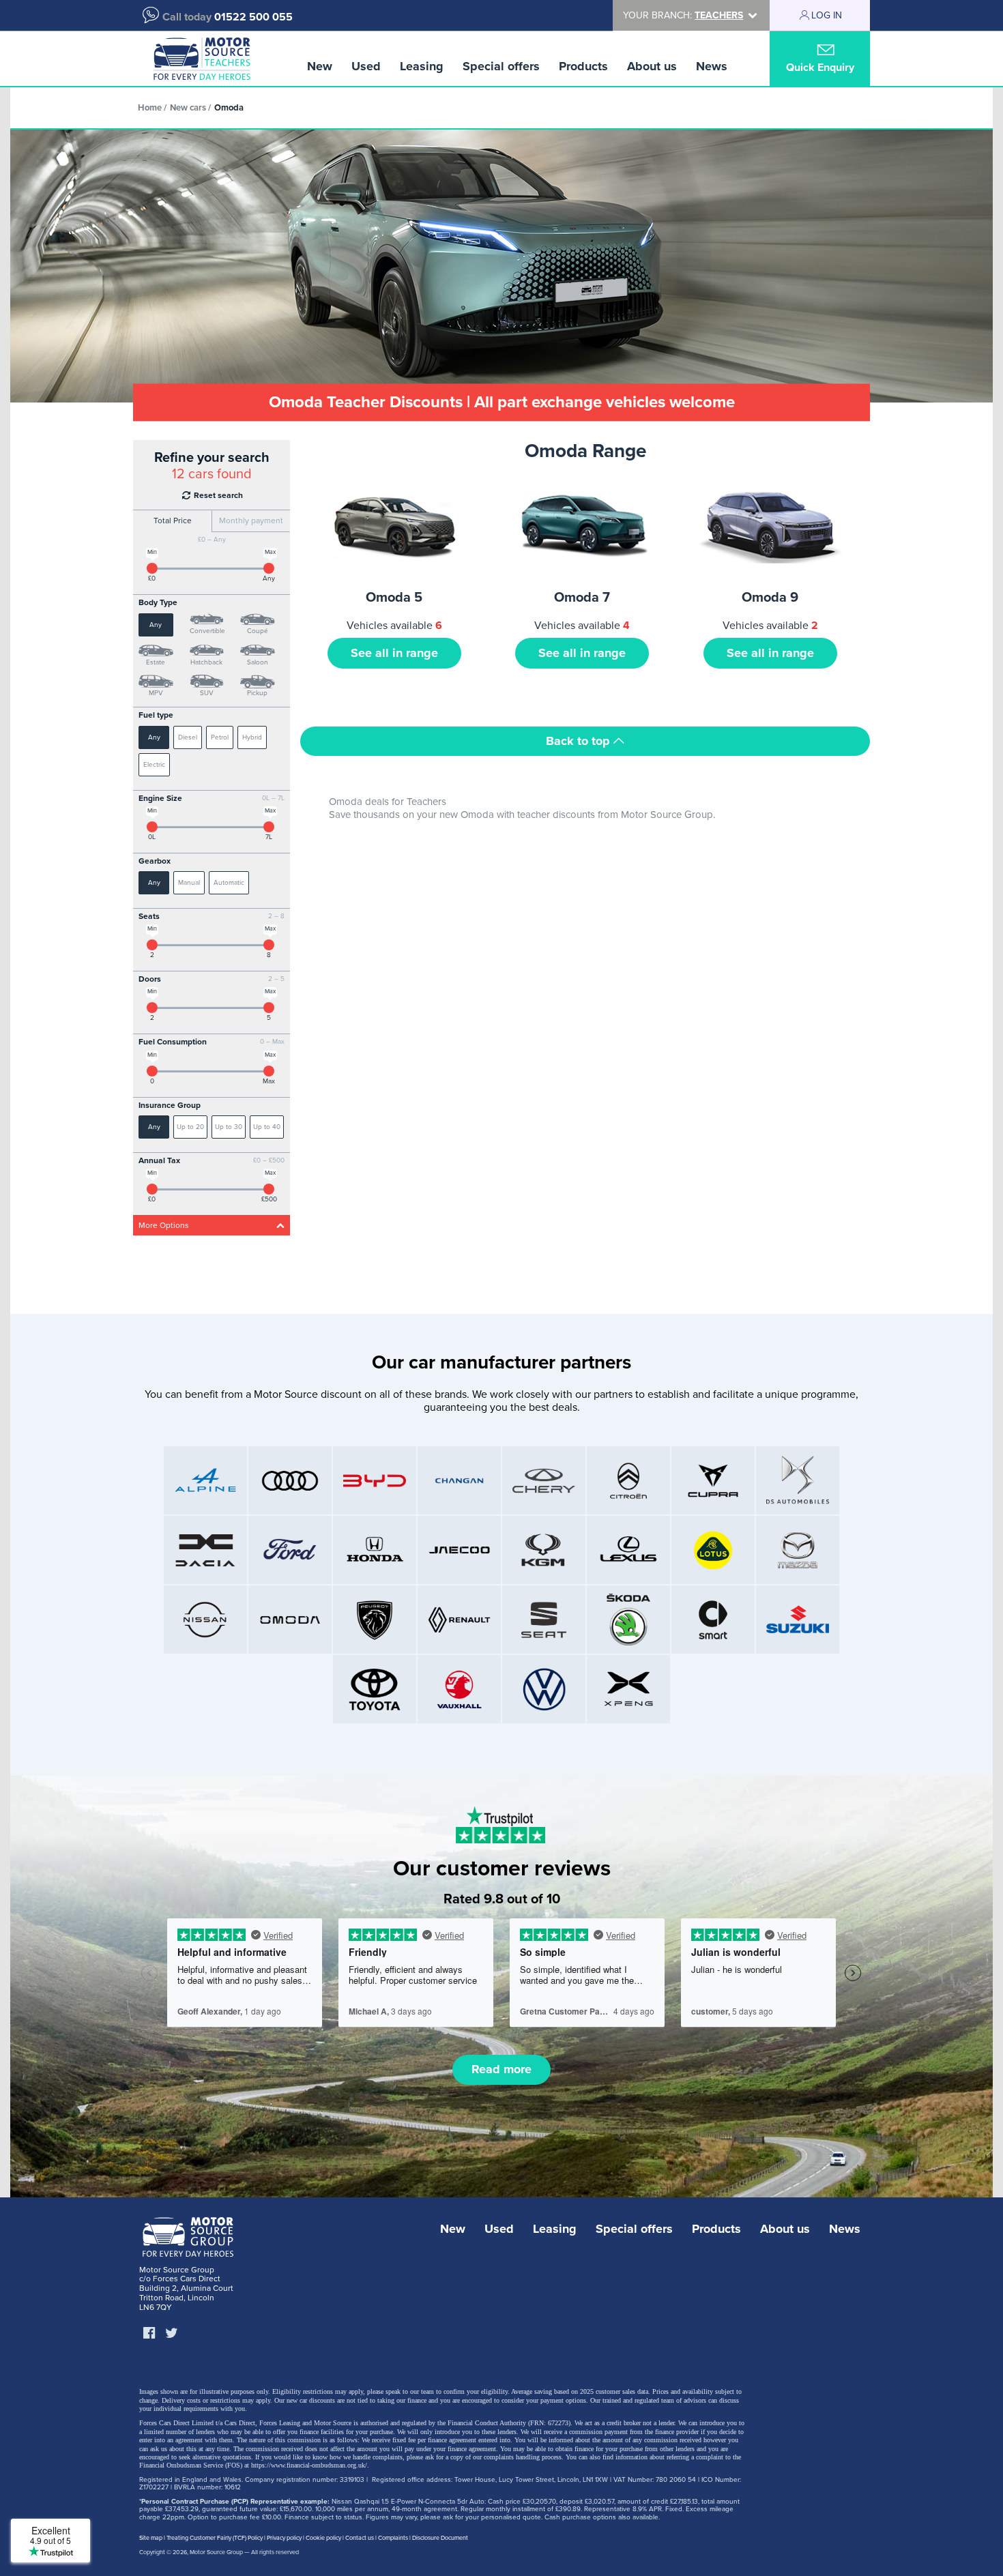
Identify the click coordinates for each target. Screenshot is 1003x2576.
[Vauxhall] (459, 1689)
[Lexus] (628, 1550)
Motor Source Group (216, 2552)
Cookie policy (323, 2538)
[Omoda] (290, 1620)
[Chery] (544, 1480)
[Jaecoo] (459, 1550)
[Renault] (459, 1620)
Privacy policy (284, 2538)
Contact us (360, 2538)
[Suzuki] (798, 1620)
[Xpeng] (628, 1689)
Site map (151, 2538)
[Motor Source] (202, 59)
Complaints (393, 2538)
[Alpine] (205, 1480)
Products (583, 66)
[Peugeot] (375, 1620)
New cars (188, 108)
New (320, 66)
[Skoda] (628, 1620)
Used (366, 66)
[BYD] (375, 1480)
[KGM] (544, 1550)
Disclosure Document (440, 2538)
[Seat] (544, 1620)
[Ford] (290, 1550)
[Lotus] (713, 1550)
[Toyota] (375, 1689)
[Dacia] (205, 1550)
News (712, 66)
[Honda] (375, 1550)
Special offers (501, 66)
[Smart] (713, 1620)
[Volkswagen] (544, 1689)
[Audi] (290, 1480)
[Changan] (459, 1480)
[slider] (152, 568)
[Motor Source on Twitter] (171, 2334)
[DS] (798, 1480)
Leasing (422, 66)
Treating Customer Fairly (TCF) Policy (215, 2538)
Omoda (229, 108)
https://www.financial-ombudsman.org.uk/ (309, 2465)
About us (652, 66)
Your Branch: (683, 15)
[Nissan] (205, 1620)
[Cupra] (713, 1480)
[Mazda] (798, 1550)
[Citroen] (628, 1480)
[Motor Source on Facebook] (149, 2334)
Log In (827, 15)
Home (150, 108)
